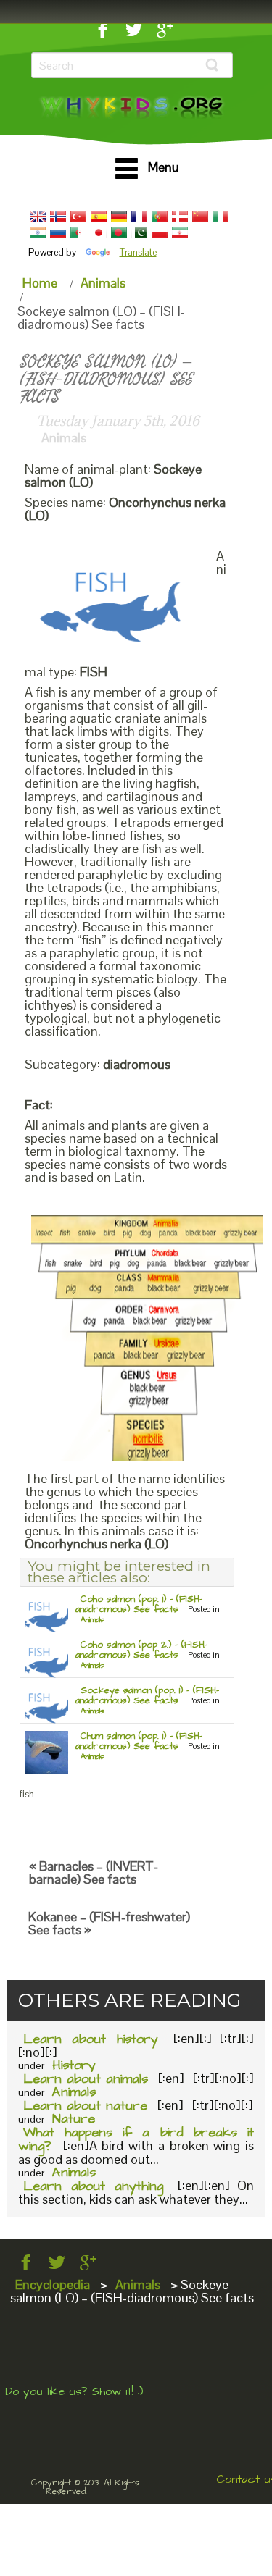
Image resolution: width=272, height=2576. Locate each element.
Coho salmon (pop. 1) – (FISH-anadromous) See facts (139, 1604)
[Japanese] (99, 232)
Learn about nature (85, 2106)
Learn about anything (93, 2186)
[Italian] (221, 217)
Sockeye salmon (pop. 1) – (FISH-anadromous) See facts (147, 1695)
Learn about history (91, 2039)
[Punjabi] (139, 232)
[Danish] (180, 217)
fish (27, 1794)
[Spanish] (99, 217)
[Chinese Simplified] (200, 217)
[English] (38, 217)
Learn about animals (86, 2079)
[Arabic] (78, 232)
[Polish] (160, 232)
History (74, 2065)
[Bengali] (119, 232)
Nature (74, 2119)
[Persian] (180, 232)
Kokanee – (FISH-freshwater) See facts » (109, 1923)
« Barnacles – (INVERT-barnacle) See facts (94, 1872)
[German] (119, 217)
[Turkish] (78, 217)
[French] (139, 217)
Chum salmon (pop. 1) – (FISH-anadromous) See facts (139, 1741)
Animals (103, 283)
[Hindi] (38, 232)
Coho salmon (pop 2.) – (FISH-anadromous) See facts (141, 1650)
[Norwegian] (58, 217)
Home (40, 283)
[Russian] (58, 232)
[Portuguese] (160, 217)
